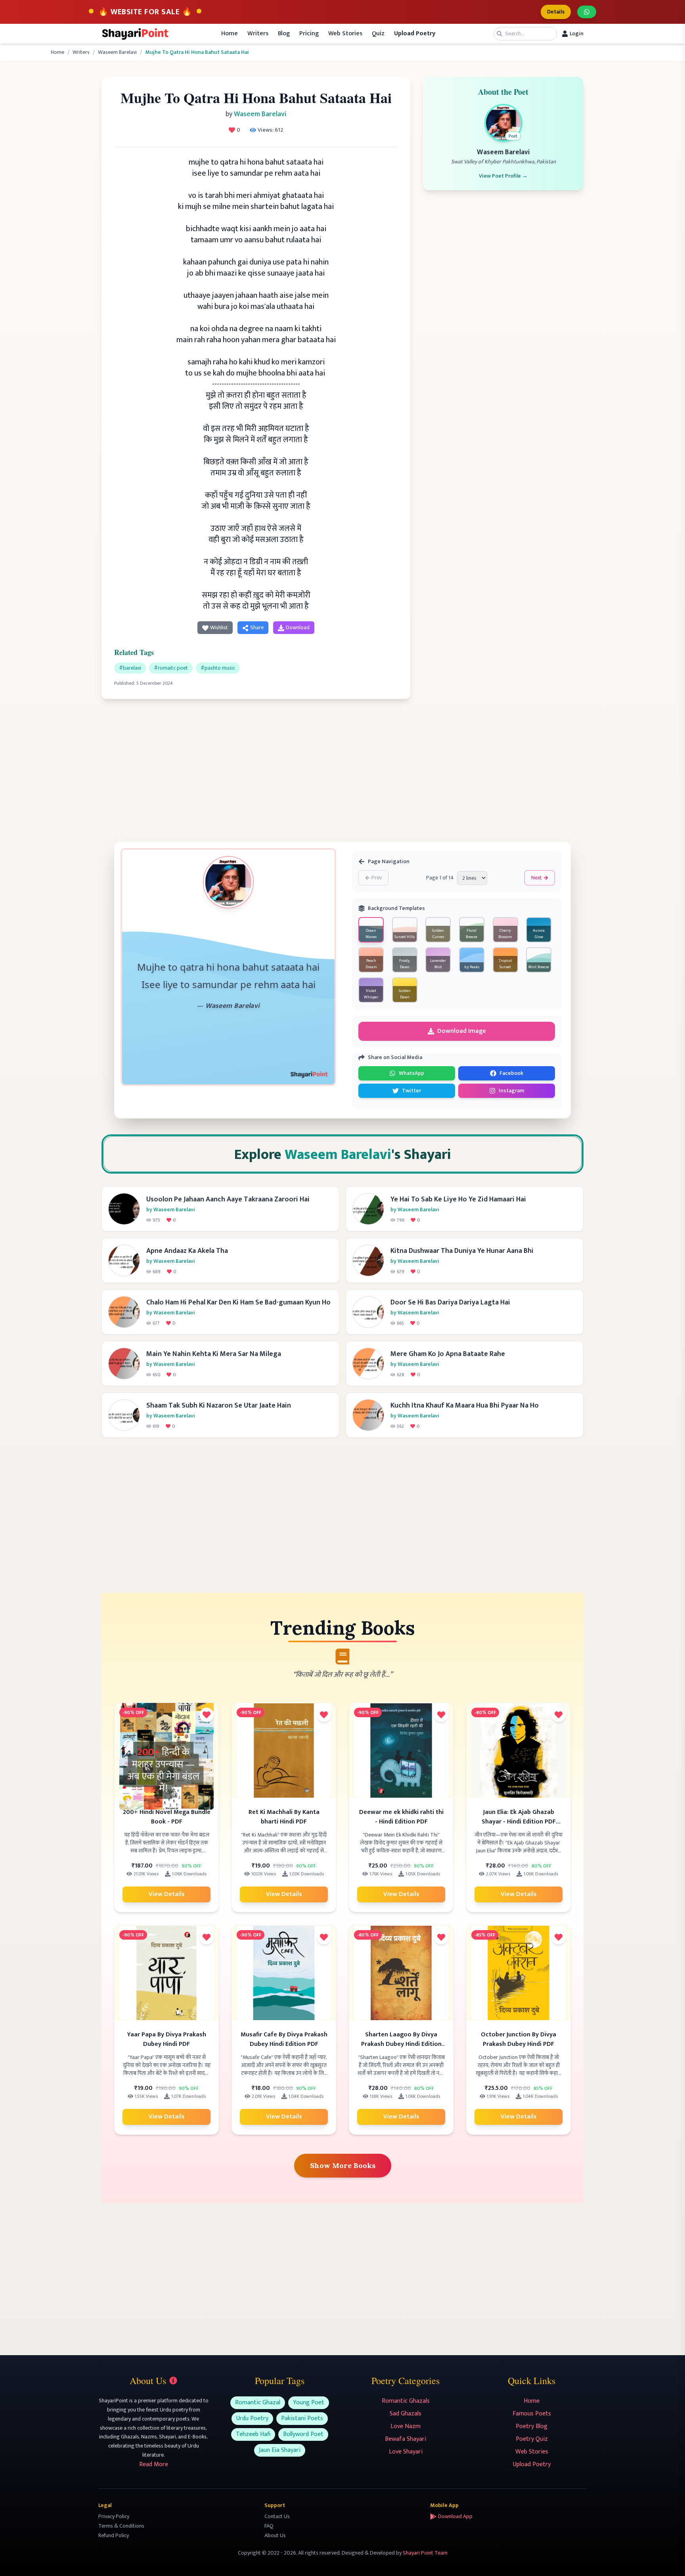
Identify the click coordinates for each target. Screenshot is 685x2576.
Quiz (378, 34)
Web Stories (345, 34)
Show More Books (343, 2165)
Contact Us (277, 2516)
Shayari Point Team (425, 2553)
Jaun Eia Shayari (280, 2450)
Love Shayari (406, 2452)
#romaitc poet (171, 668)
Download (298, 627)
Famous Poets (532, 2414)
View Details (167, 1894)
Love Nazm (406, 2426)
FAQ (269, 2526)
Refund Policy (114, 2535)
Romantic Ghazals (406, 2401)
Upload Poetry (532, 2464)
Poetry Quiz (532, 2439)
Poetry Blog (532, 2426)
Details (556, 12)
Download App (455, 2517)
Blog (284, 34)
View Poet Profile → (503, 176)
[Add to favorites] (207, 1715)
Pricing (309, 34)
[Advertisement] (256, 767)
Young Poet (309, 2403)
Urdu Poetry (252, 2418)
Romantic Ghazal (258, 2403)
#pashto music (218, 668)
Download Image (462, 1031)
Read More (154, 2464)
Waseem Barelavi (117, 52)
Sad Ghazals (406, 2414)
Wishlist (219, 627)
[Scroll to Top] (668, 2559)
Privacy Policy (114, 2516)
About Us (275, 2535)
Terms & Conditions (121, 2526)
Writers (258, 34)
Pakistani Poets (302, 2418)
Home (230, 34)
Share (257, 627)
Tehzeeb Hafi (253, 2434)
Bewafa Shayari (406, 2439)
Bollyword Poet (303, 2434)
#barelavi (130, 668)
